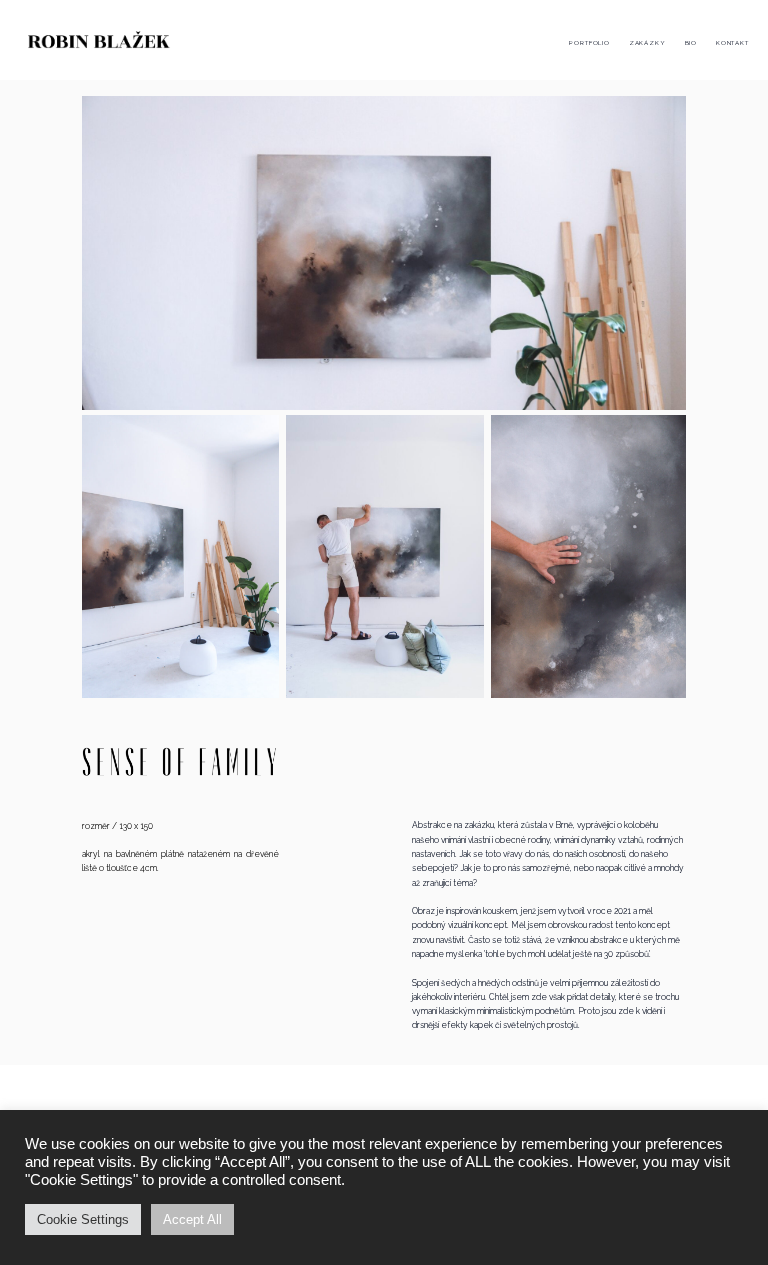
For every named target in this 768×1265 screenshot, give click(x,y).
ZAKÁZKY (647, 42)
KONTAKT (732, 42)
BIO (691, 42)
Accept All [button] (192, 1219)
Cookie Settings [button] (83, 1219)
